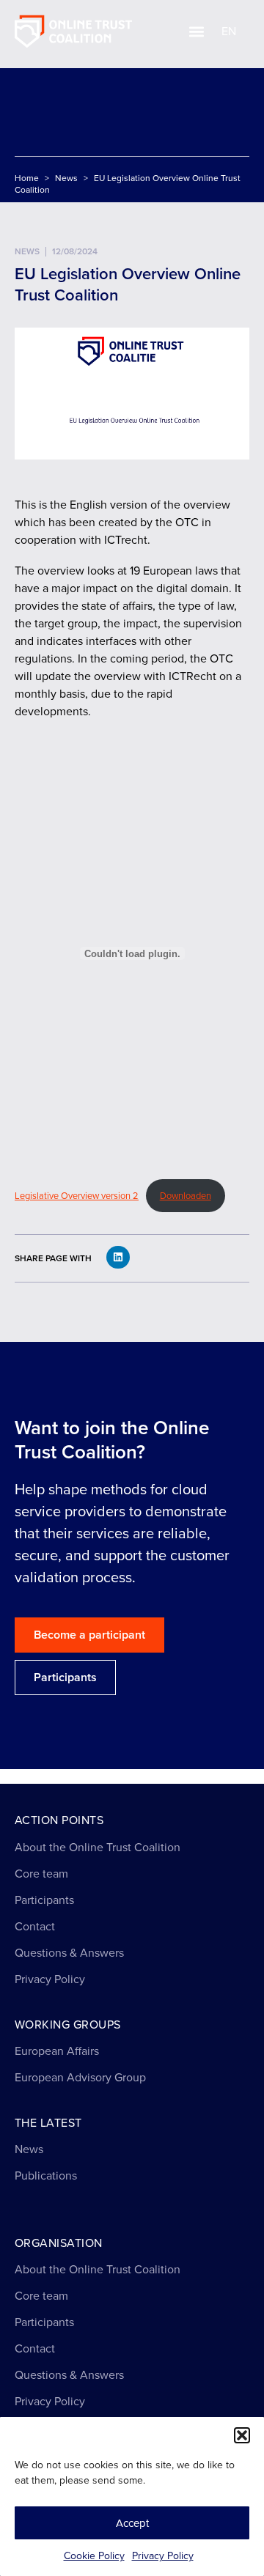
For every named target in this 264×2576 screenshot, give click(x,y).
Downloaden (186, 1196)
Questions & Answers (69, 1953)
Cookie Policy (94, 2556)
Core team (41, 1874)
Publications (46, 2175)
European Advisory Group (80, 2077)
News (66, 178)
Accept (132, 2523)
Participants (44, 1900)
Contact (35, 1926)
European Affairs (57, 2051)
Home (27, 178)
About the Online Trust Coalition (98, 1847)
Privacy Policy (163, 2556)
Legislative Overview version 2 (77, 1196)
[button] (242, 2435)
